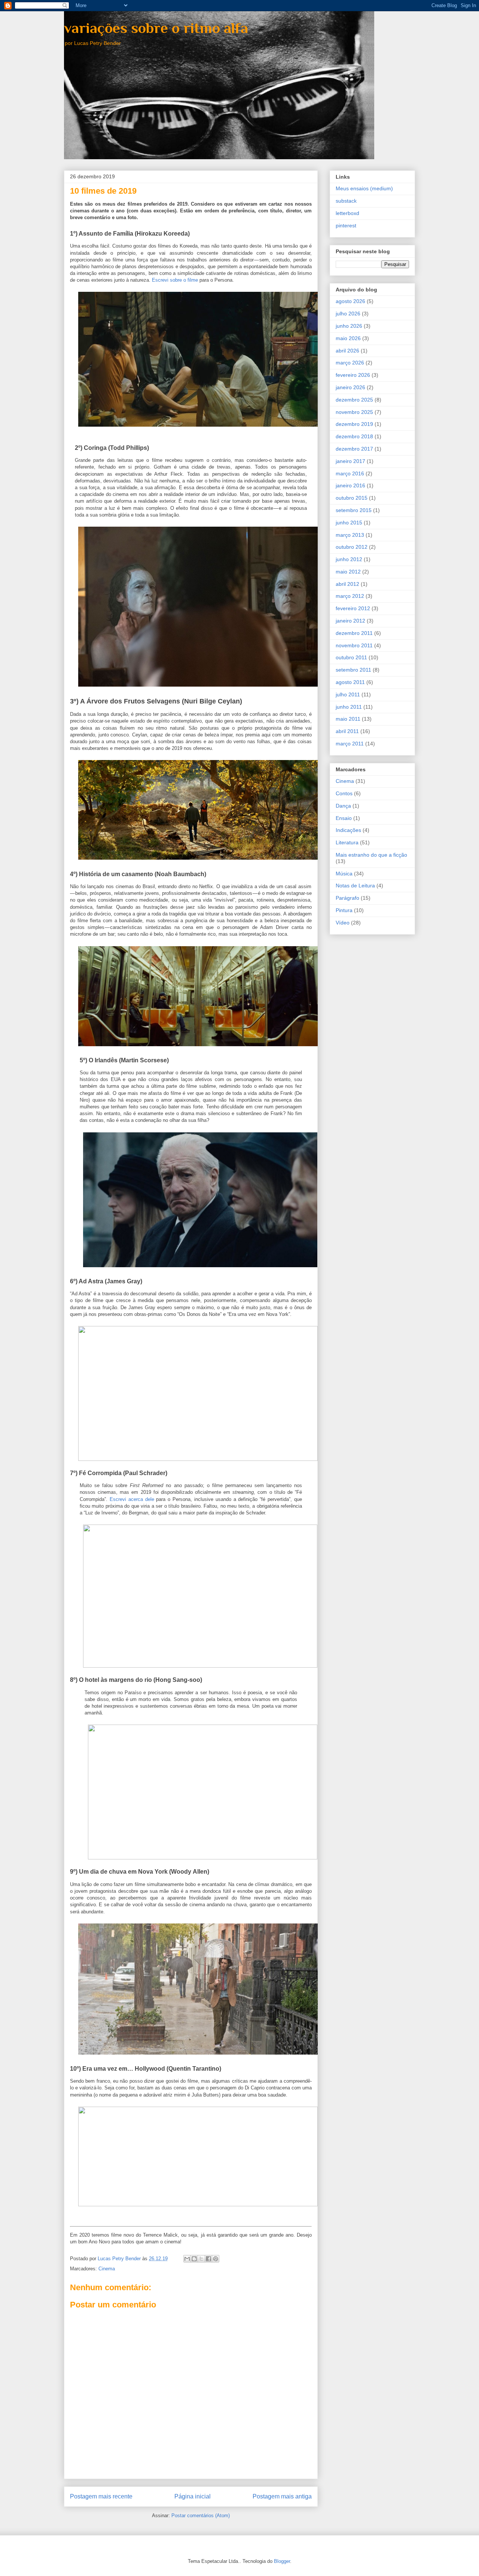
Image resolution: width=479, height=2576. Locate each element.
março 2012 (350, 596)
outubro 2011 (351, 657)
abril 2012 (347, 584)
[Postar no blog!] (194, 2259)
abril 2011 (347, 731)
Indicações (348, 830)
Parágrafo (347, 898)
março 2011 (350, 744)
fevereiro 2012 (353, 608)
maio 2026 (348, 338)
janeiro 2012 (350, 621)
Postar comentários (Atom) (201, 2516)
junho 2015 (349, 523)
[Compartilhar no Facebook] (208, 2259)
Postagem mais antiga (282, 2496)
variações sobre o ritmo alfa (156, 28)
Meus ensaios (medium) (364, 188)
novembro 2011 (354, 645)
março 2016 (350, 473)
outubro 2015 (352, 498)
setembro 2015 (354, 510)
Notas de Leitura (355, 886)
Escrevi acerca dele (132, 1499)
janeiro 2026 (350, 387)
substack (346, 201)
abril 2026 (347, 351)
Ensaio (344, 818)
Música (344, 874)
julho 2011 (348, 694)
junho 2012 (349, 559)
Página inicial (193, 2496)
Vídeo (343, 923)
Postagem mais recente (101, 2496)
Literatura (347, 842)
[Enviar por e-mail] (187, 2259)
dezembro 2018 (354, 436)
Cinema (107, 2269)
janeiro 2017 (350, 461)
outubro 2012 (352, 547)
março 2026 (350, 363)
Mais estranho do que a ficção (371, 855)
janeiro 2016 (350, 485)
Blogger (282, 2561)
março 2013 (350, 535)
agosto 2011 (350, 682)
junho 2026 (349, 326)
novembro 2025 (354, 412)
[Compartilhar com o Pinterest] (216, 2259)
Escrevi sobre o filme (175, 280)
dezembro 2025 (354, 400)
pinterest (346, 225)
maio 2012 (348, 572)
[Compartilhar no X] (201, 2259)
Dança (343, 806)
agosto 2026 (350, 301)
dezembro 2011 (354, 633)
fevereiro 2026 (353, 375)
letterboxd (347, 213)
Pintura (344, 910)
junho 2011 (349, 707)
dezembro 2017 (354, 449)
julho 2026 (348, 314)
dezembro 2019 (354, 424)
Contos (344, 793)
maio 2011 (348, 719)
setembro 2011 (353, 670)
